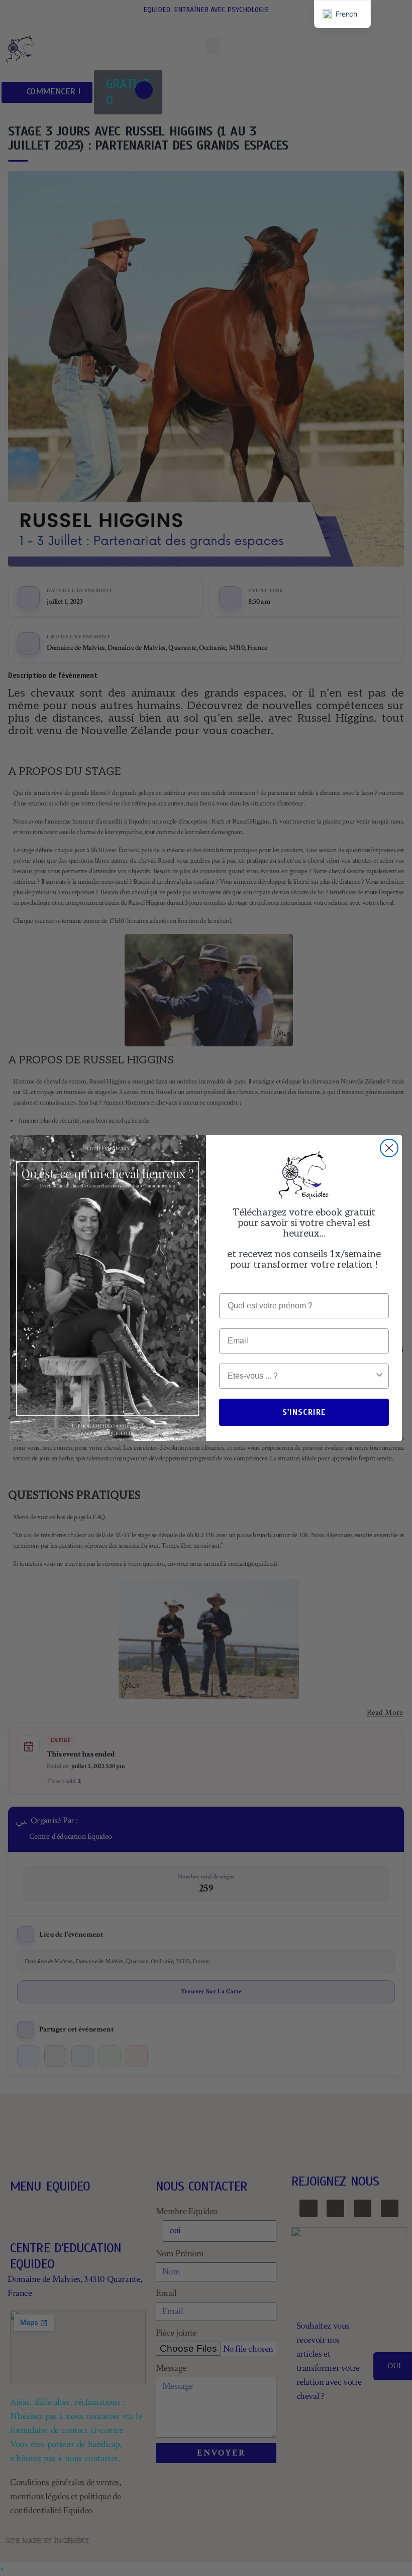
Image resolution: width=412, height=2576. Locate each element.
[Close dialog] (389, 1148)
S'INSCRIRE (304, 1412)
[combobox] (301, 1376)
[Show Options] (379, 1376)
